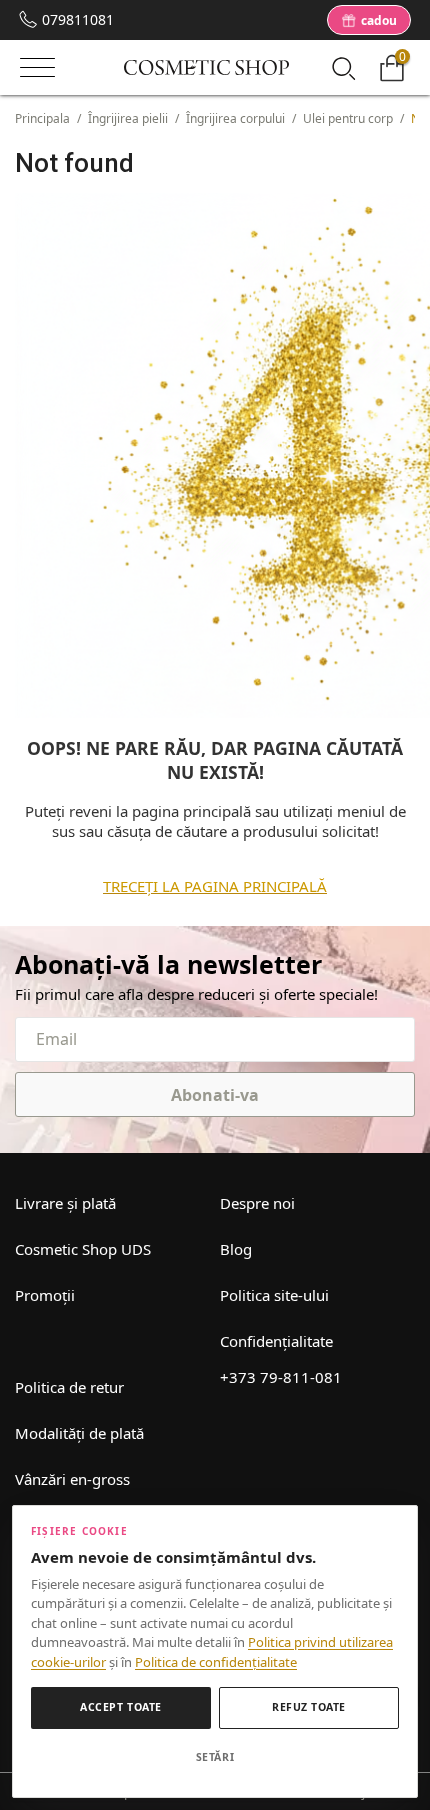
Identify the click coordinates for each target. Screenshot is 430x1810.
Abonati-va (215, 1095)
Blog (236, 1249)
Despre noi (257, 1203)
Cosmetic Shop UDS (83, 1249)
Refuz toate (309, 1707)
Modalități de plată (79, 1433)
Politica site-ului (274, 1295)
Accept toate (120, 1707)
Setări (215, 1757)
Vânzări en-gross (72, 1479)
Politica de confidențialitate (216, 1662)
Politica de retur (69, 1387)
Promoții (45, 1295)
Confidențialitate (276, 1341)
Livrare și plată (65, 1203)
